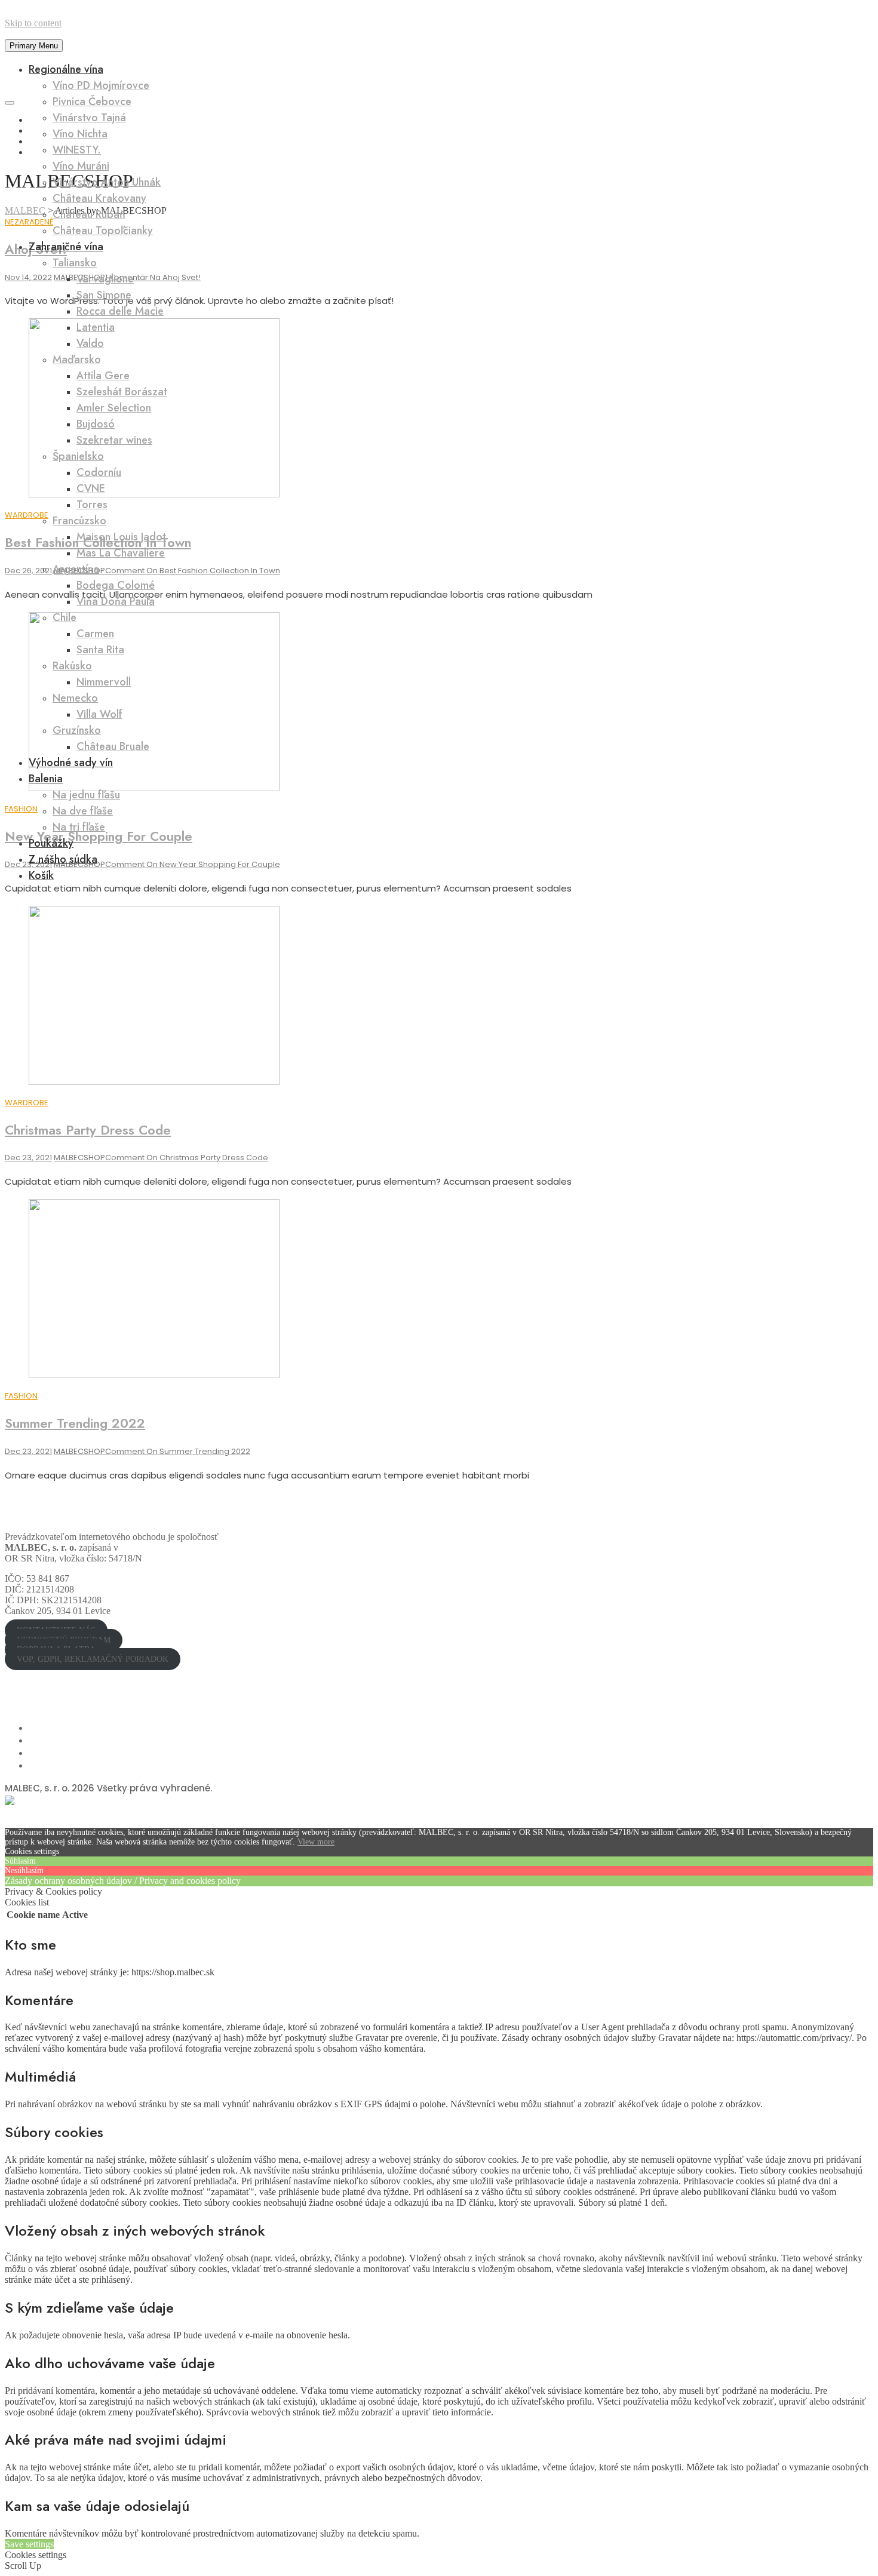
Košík (41, 875)
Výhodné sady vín (71, 763)
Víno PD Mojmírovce (101, 85)
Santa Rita (100, 650)
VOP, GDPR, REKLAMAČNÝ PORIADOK (93, 1659)
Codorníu (99, 472)
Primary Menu (34, 46)
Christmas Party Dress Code (88, 1130)
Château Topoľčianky (103, 230)
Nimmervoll (104, 682)
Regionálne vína (66, 69)
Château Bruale (113, 746)
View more (316, 1842)
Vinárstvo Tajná (89, 118)
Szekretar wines (114, 440)
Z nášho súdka (63, 859)
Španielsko (78, 456)
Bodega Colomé (116, 585)
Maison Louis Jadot (121, 537)
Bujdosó (96, 424)
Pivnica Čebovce (92, 102)
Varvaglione (105, 279)
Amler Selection (114, 408)
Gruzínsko (77, 730)
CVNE (91, 488)
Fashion (21, 1396)
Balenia (46, 779)
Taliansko (75, 263)
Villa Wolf (99, 714)
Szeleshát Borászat (122, 392)
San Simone (104, 295)
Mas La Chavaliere (121, 553)
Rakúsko (72, 666)
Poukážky (51, 843)
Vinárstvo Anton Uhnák (107, 182)
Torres (92, 505)
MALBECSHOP (79, 1158)
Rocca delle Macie (120, 311)
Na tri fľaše (79, 827)
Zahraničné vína (66, 247)
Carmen (95, 634)
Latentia (96, 327)
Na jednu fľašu (86, 795)
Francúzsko (79, 521)
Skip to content (33, 23)
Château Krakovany (99, 198)
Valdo (90, 343)
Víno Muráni (81, 166)
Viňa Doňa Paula (116, 601)
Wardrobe (27, 1103)
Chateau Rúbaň (89, 214)
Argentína (76, 569)
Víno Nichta (80, 134)
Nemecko (75, 698)
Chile (65, 617)
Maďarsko (77, 359)
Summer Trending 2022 (75, 1423)
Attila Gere (103, 376)
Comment (187, 1158)
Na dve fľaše (83, 811)
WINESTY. (77, 150)
